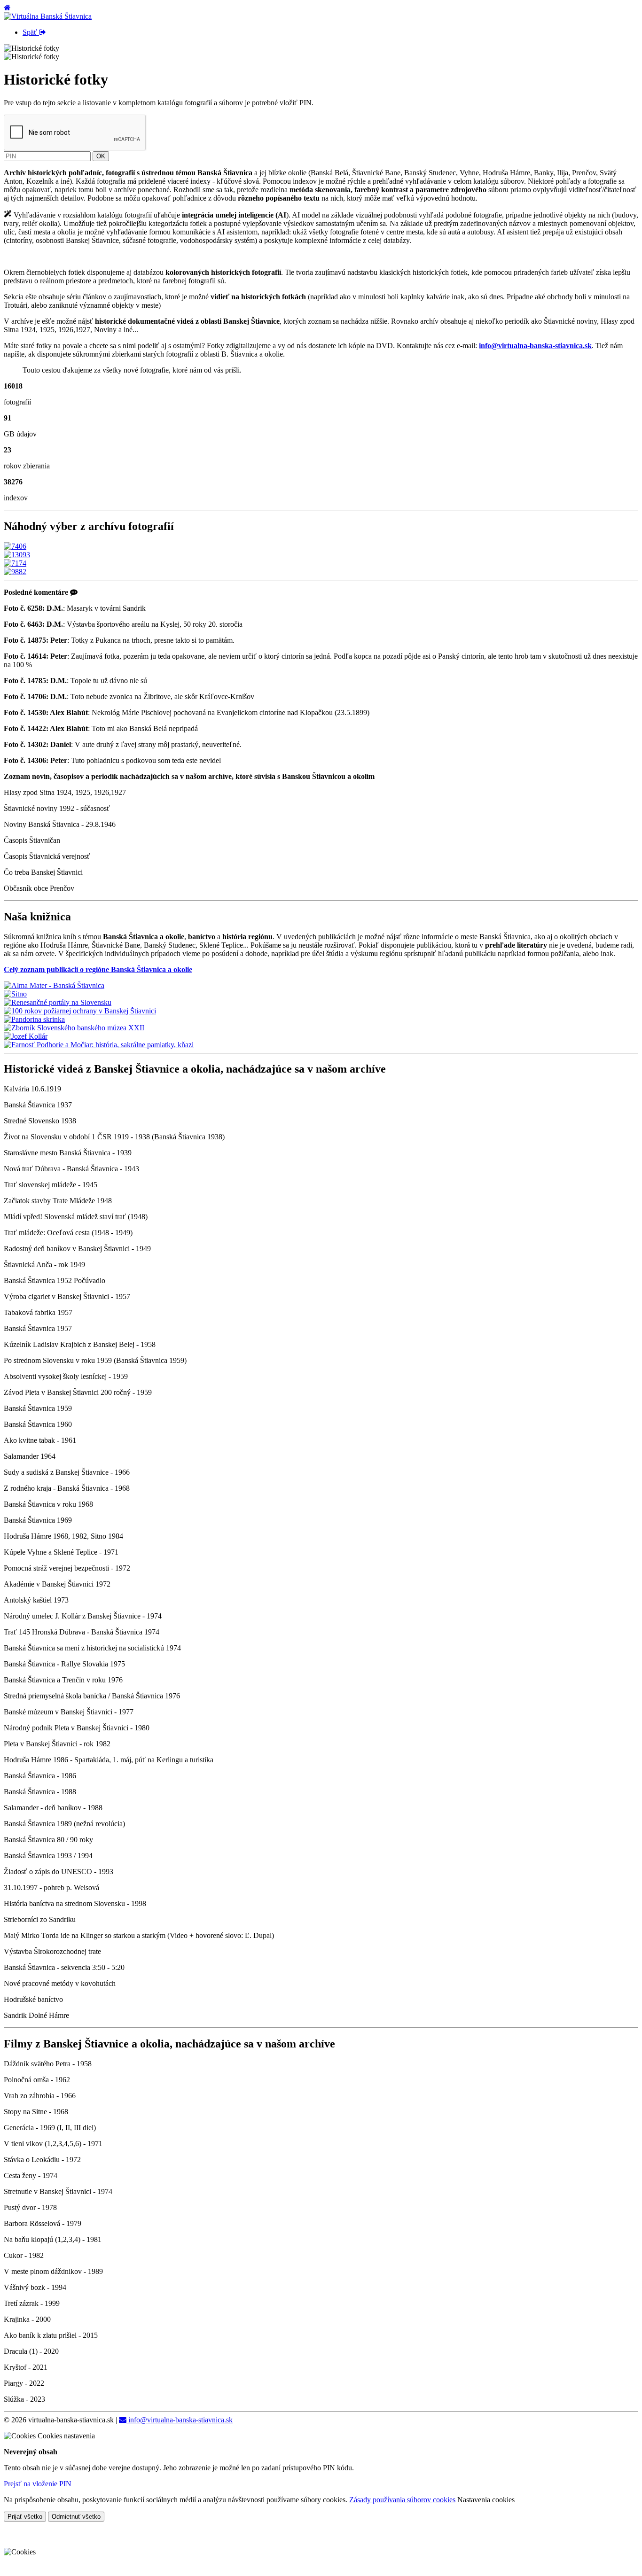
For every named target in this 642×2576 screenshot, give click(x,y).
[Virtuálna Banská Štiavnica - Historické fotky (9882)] (15, 572)
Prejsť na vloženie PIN (38, 2484)
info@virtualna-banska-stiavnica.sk (180, 2420)
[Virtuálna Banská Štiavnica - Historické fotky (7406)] (15, 546)
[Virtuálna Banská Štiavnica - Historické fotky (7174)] (15, 563)
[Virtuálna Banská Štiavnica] (48, 16)
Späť (31, 32)
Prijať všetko (25, 2517)
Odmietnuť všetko (76, 2517)
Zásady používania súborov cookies (402, 2500)
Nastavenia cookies (486, 2500)
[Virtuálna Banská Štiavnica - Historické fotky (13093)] (17, 555)
